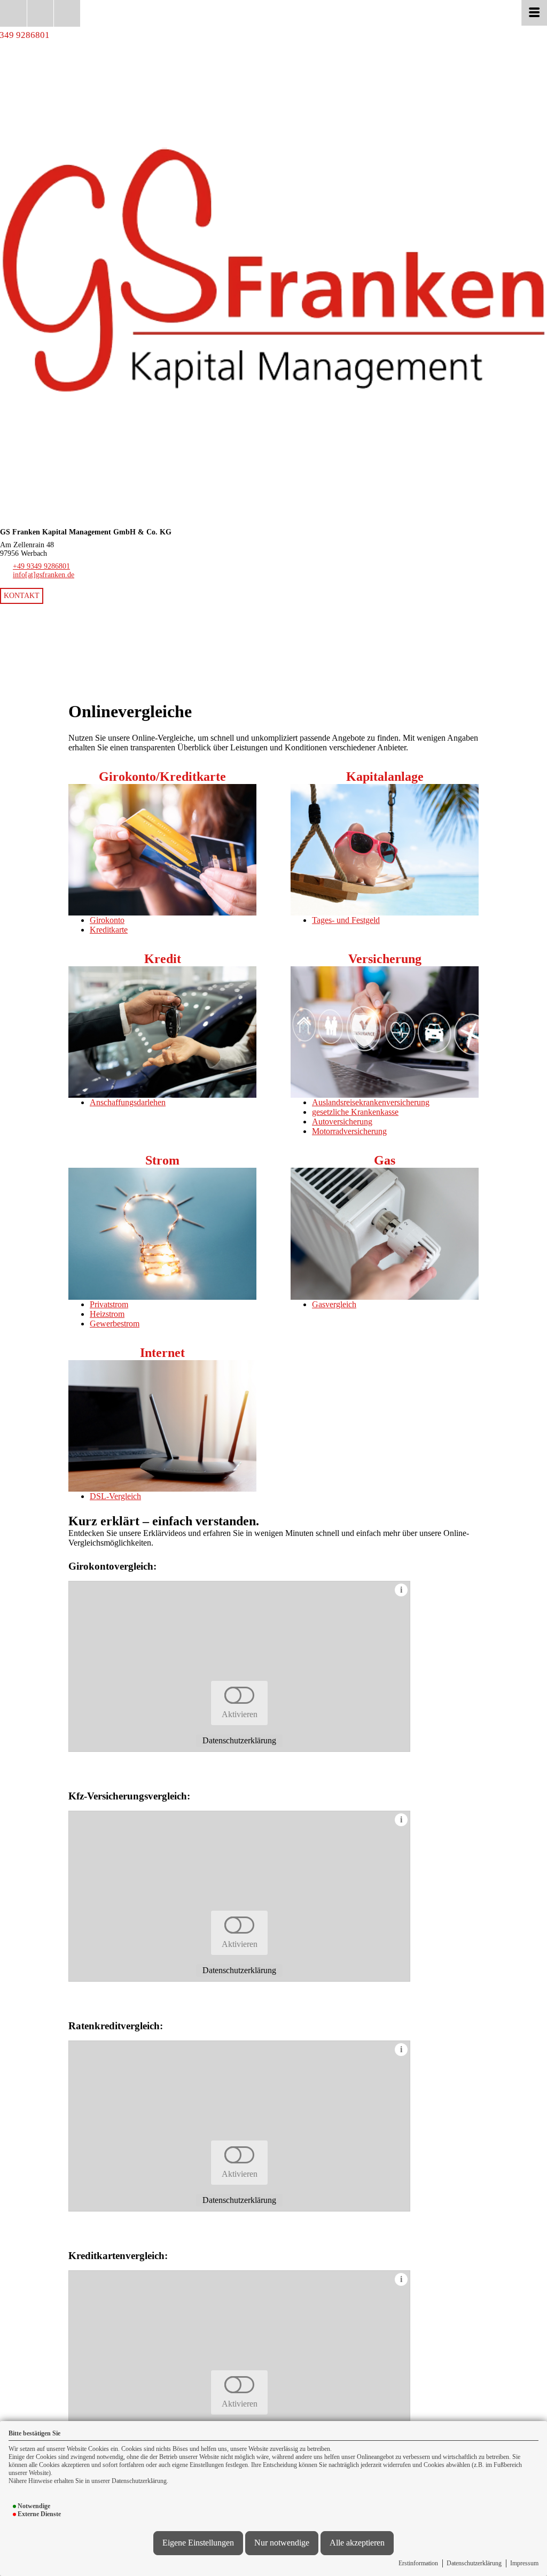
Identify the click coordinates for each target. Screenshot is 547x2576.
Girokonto (107, 920)
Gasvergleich (334, 1304)
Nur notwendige (282, 2543)
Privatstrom (109, 1304)
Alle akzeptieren (357, 2543)
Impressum (524, 2563)
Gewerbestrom (115, 1324)
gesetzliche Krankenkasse (355, 1112)
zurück (14, 589)
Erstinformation (418, 2563)
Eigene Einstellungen (198, 2543)
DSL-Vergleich (115, 1496)
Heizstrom (107, 1314)
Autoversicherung (342, 1122)
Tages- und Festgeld (346, 920)
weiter (533, 589)
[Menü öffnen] (534, 13)
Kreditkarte (109, 930)
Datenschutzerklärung (474, 2563)
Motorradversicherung (349, 1131)
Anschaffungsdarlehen (128, 1102)
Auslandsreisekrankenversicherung (371, 1102)
